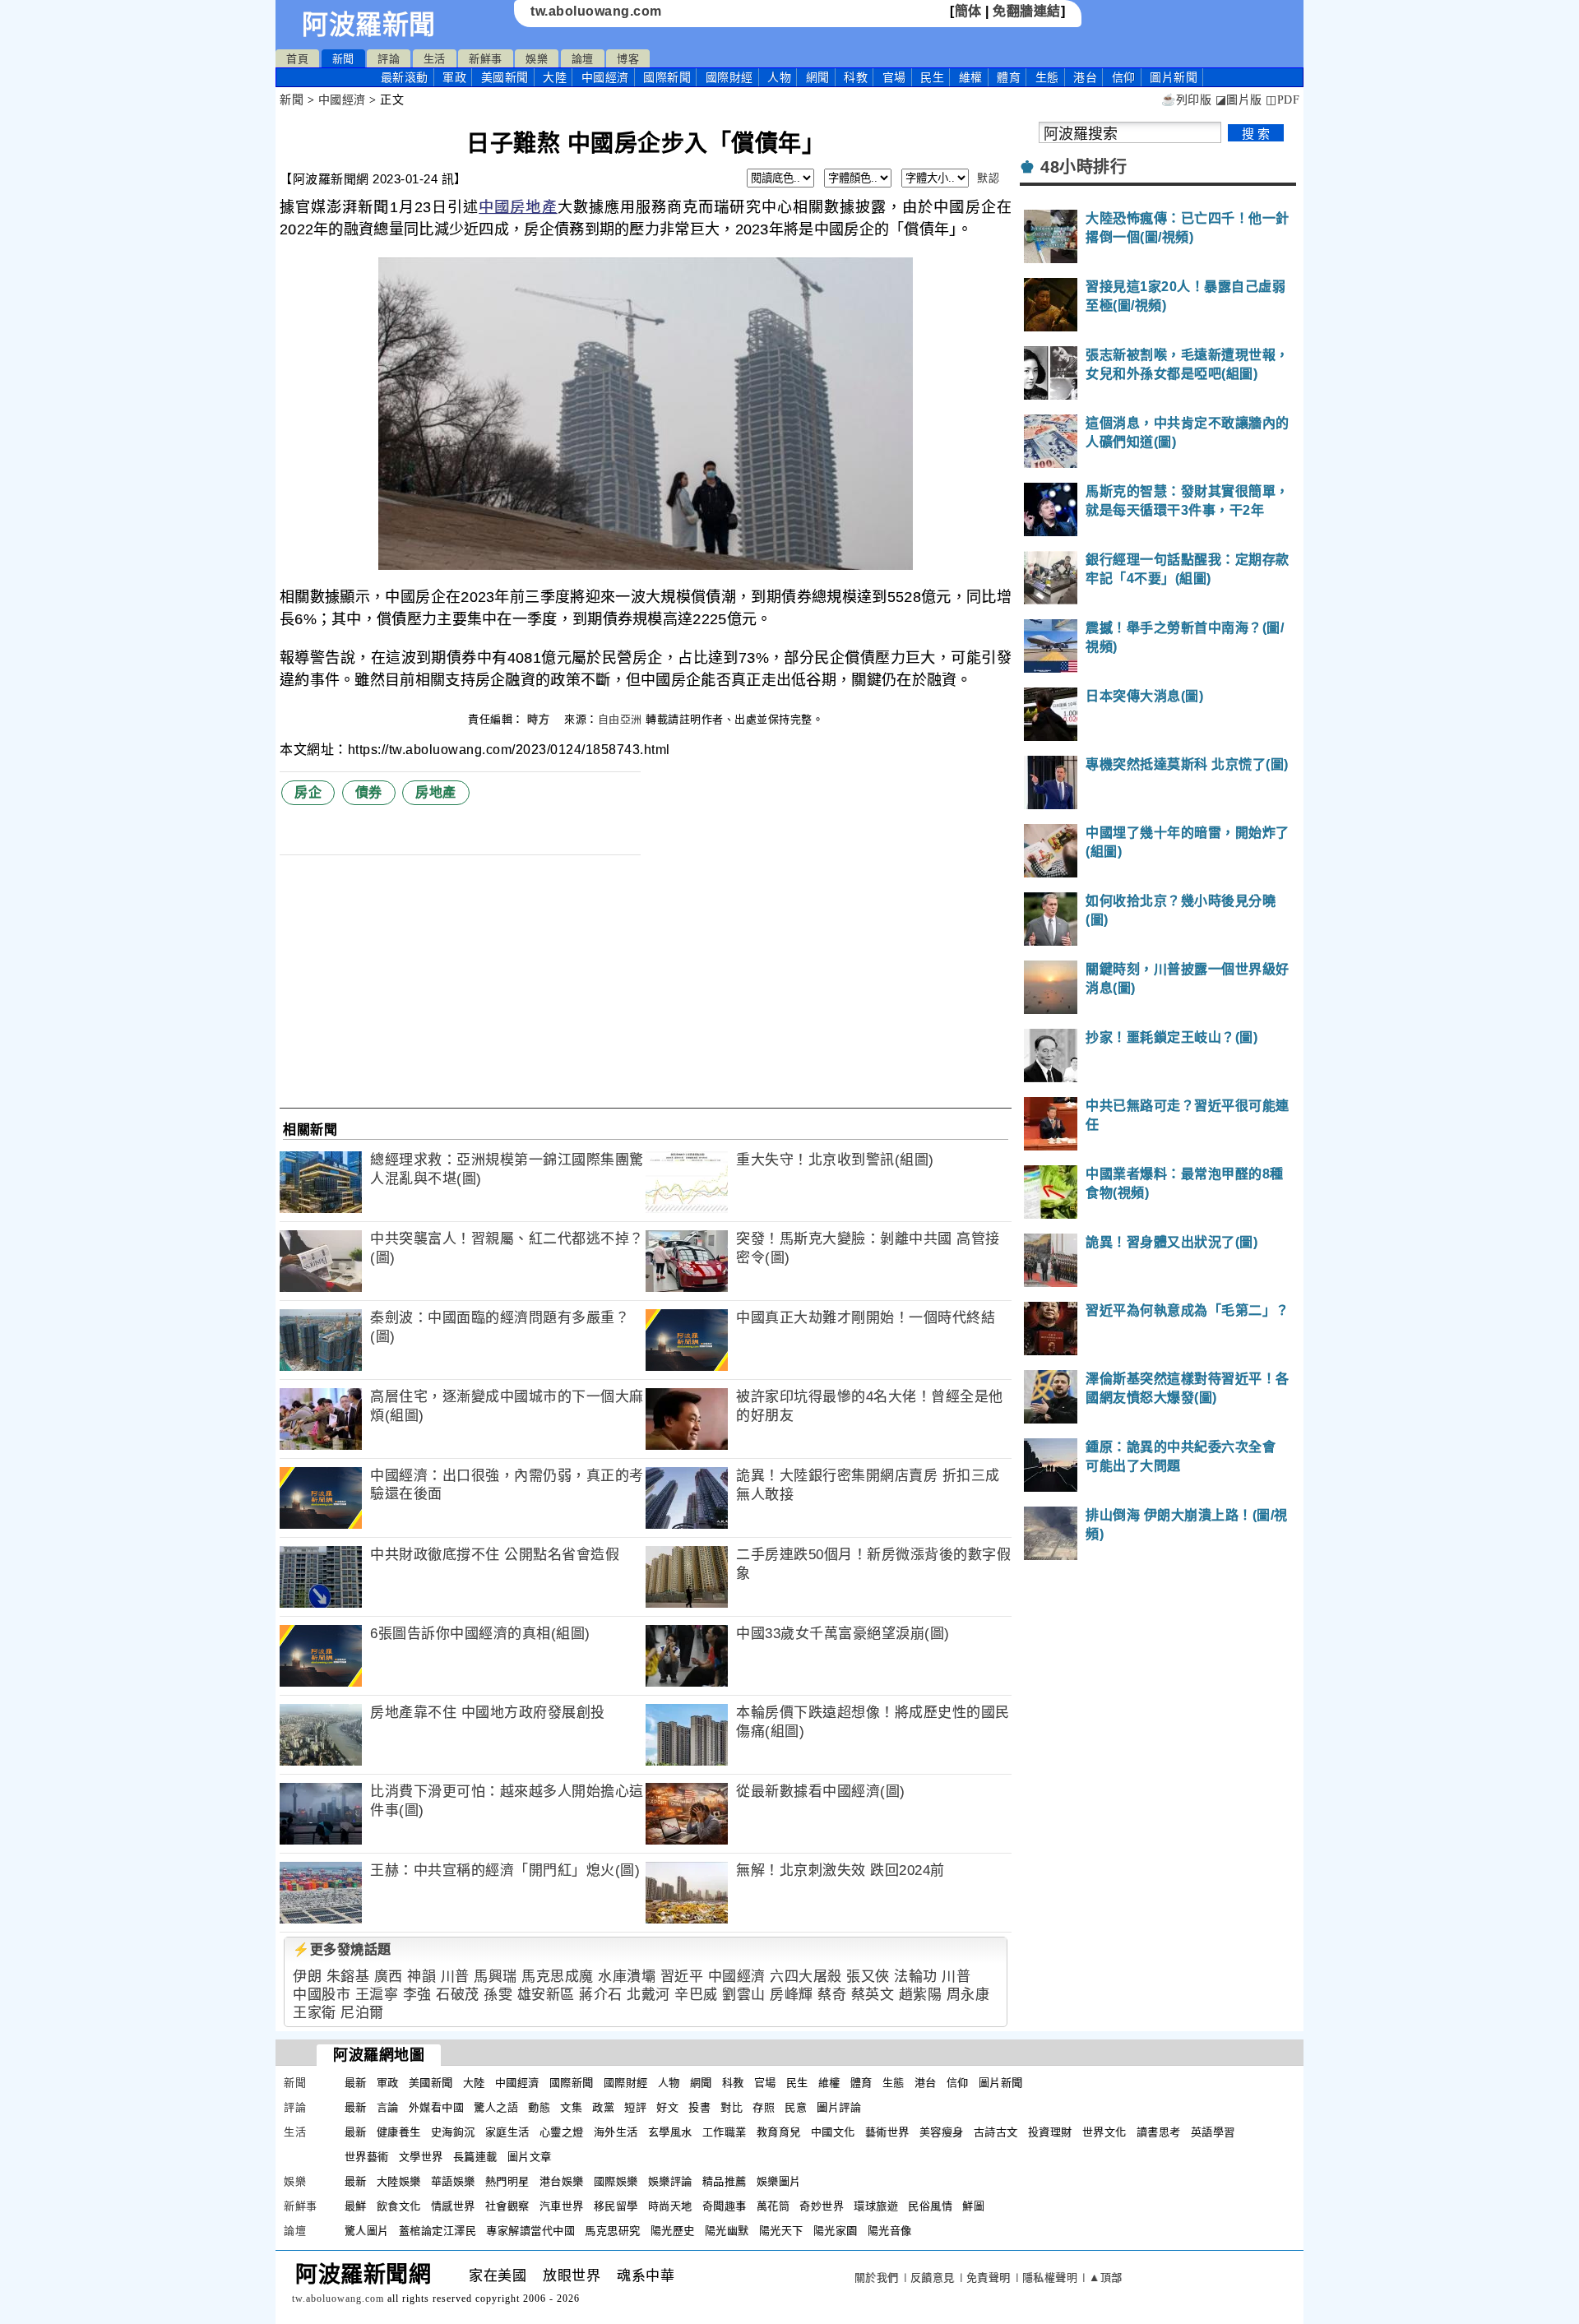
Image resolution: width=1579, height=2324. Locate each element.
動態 (539, 2107)
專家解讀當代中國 (530, 2231)
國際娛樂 (616, 2181)
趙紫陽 (921, 1995)
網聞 (818, 77)
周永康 (968, 1995)
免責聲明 (989, 2278)
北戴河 (648, 1995)
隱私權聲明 (1050, 2278)
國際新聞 (667, 77)
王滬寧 (377, 1995)
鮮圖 (973, 2206)
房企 (308, 792)
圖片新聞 (1001, 2083)
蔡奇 (832, 1995)
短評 (635, 2107)
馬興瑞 (495, 1977)
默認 (988, 178)
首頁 (297, 59)
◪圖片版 (1239, 100)
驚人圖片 (367, 2231)
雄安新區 (546, 1995)
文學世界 (421, 2157)
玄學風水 (670, 2132)
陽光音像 (890, 2231)
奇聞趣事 (725, 2206)
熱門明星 (507, 2181)
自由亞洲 (620, 719)
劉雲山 (744, 1995)
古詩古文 (996, 2132)
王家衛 (315, 2013)
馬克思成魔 (558, 1977)
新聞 (343, 59)
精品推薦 (725, 2181)
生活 (435, 59)
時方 (540, 719)
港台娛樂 (562, 2181)
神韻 (421, 1977)
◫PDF (1283, 100)
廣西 (389, 1977)
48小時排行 (1084, 167)
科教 (856, 77)
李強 (417, 1995)
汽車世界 (562, 2206)
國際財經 (729, 77)
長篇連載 (475, 2157)
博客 (628, 59)
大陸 (555, 77)
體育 (1009, 77)
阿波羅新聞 (369, 25)
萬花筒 (773, 2206)
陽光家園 (836, 2231)
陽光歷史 (673, 2231)
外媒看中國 (437, 2107)
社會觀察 (507, 2206)
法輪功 (916, 1977)
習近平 (682, 1977)
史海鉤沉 (453, 2132)
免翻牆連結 (1027, 11)
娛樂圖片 (779, 2181)
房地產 (436, 792)
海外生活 (616, 2132)
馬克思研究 (613, 2231)
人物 (779, 77)
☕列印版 (1186, 100)
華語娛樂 (453, 2181)
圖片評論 (839, 2107)
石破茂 (458, 1995)
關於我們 (877, 2278)
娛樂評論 (670, 2181)
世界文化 (1104, 2132)
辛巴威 (696, 1995)
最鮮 (356, 2206)
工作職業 (725, 2132)
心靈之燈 (562, 2132)
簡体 (968, 11)
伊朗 (307, 1977)
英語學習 (1213, 2132)
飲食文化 (399, 2206)
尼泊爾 (362, 2013)
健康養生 (399, 2132)
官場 (894, 77)
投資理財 (1050, 2132)
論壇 (583, 59)
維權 (971, 77)
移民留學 (616, 2206)
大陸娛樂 (399, 2181)
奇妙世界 (822, 2206)
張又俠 (868, 1977)
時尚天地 (670, 2206)
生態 (1047, 77)
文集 (571, 2107)
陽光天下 (781, 2231)
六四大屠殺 (806, 1977)
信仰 (1124, 77)
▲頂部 (1106, 2278)
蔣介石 (601, 1995)
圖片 (1174, 77)
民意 (796, 2107)
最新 (405, 77)
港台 (1085, 77)
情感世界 (453, 2206)
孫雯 (498, 1995)
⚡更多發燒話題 (342, 1949)
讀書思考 (1159, 2132)
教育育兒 (779, 2132)
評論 (389, 59)
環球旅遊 (876, 2206)
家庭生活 (507, 2132)
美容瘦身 (942, 2132)
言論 (388, 2107)
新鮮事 (486, 59)
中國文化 (833, 2132)
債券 (369, 792)
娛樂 (537, 59)
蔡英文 (873, 1995)
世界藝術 (367, 2157)
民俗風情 (930, 2206)
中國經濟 (605, 77)
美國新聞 (505, 77)
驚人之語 (496, 2107)
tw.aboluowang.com (596, 11)
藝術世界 (887, 2132)
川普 (455, 1977)
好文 (667, 2107)
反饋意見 (933, 2278)
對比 (732, 2107)
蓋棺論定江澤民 (438, 2231)
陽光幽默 (727, 2231)
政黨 (603, 2107)
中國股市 (322, 1995)
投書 (699, 2107)
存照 (764, 2107)
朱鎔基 (348, 1977)
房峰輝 (792, 1995)
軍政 (454, 77)
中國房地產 (518, 207)
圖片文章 (530, 2157)
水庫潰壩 (627, 1977)
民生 (932, 77)
